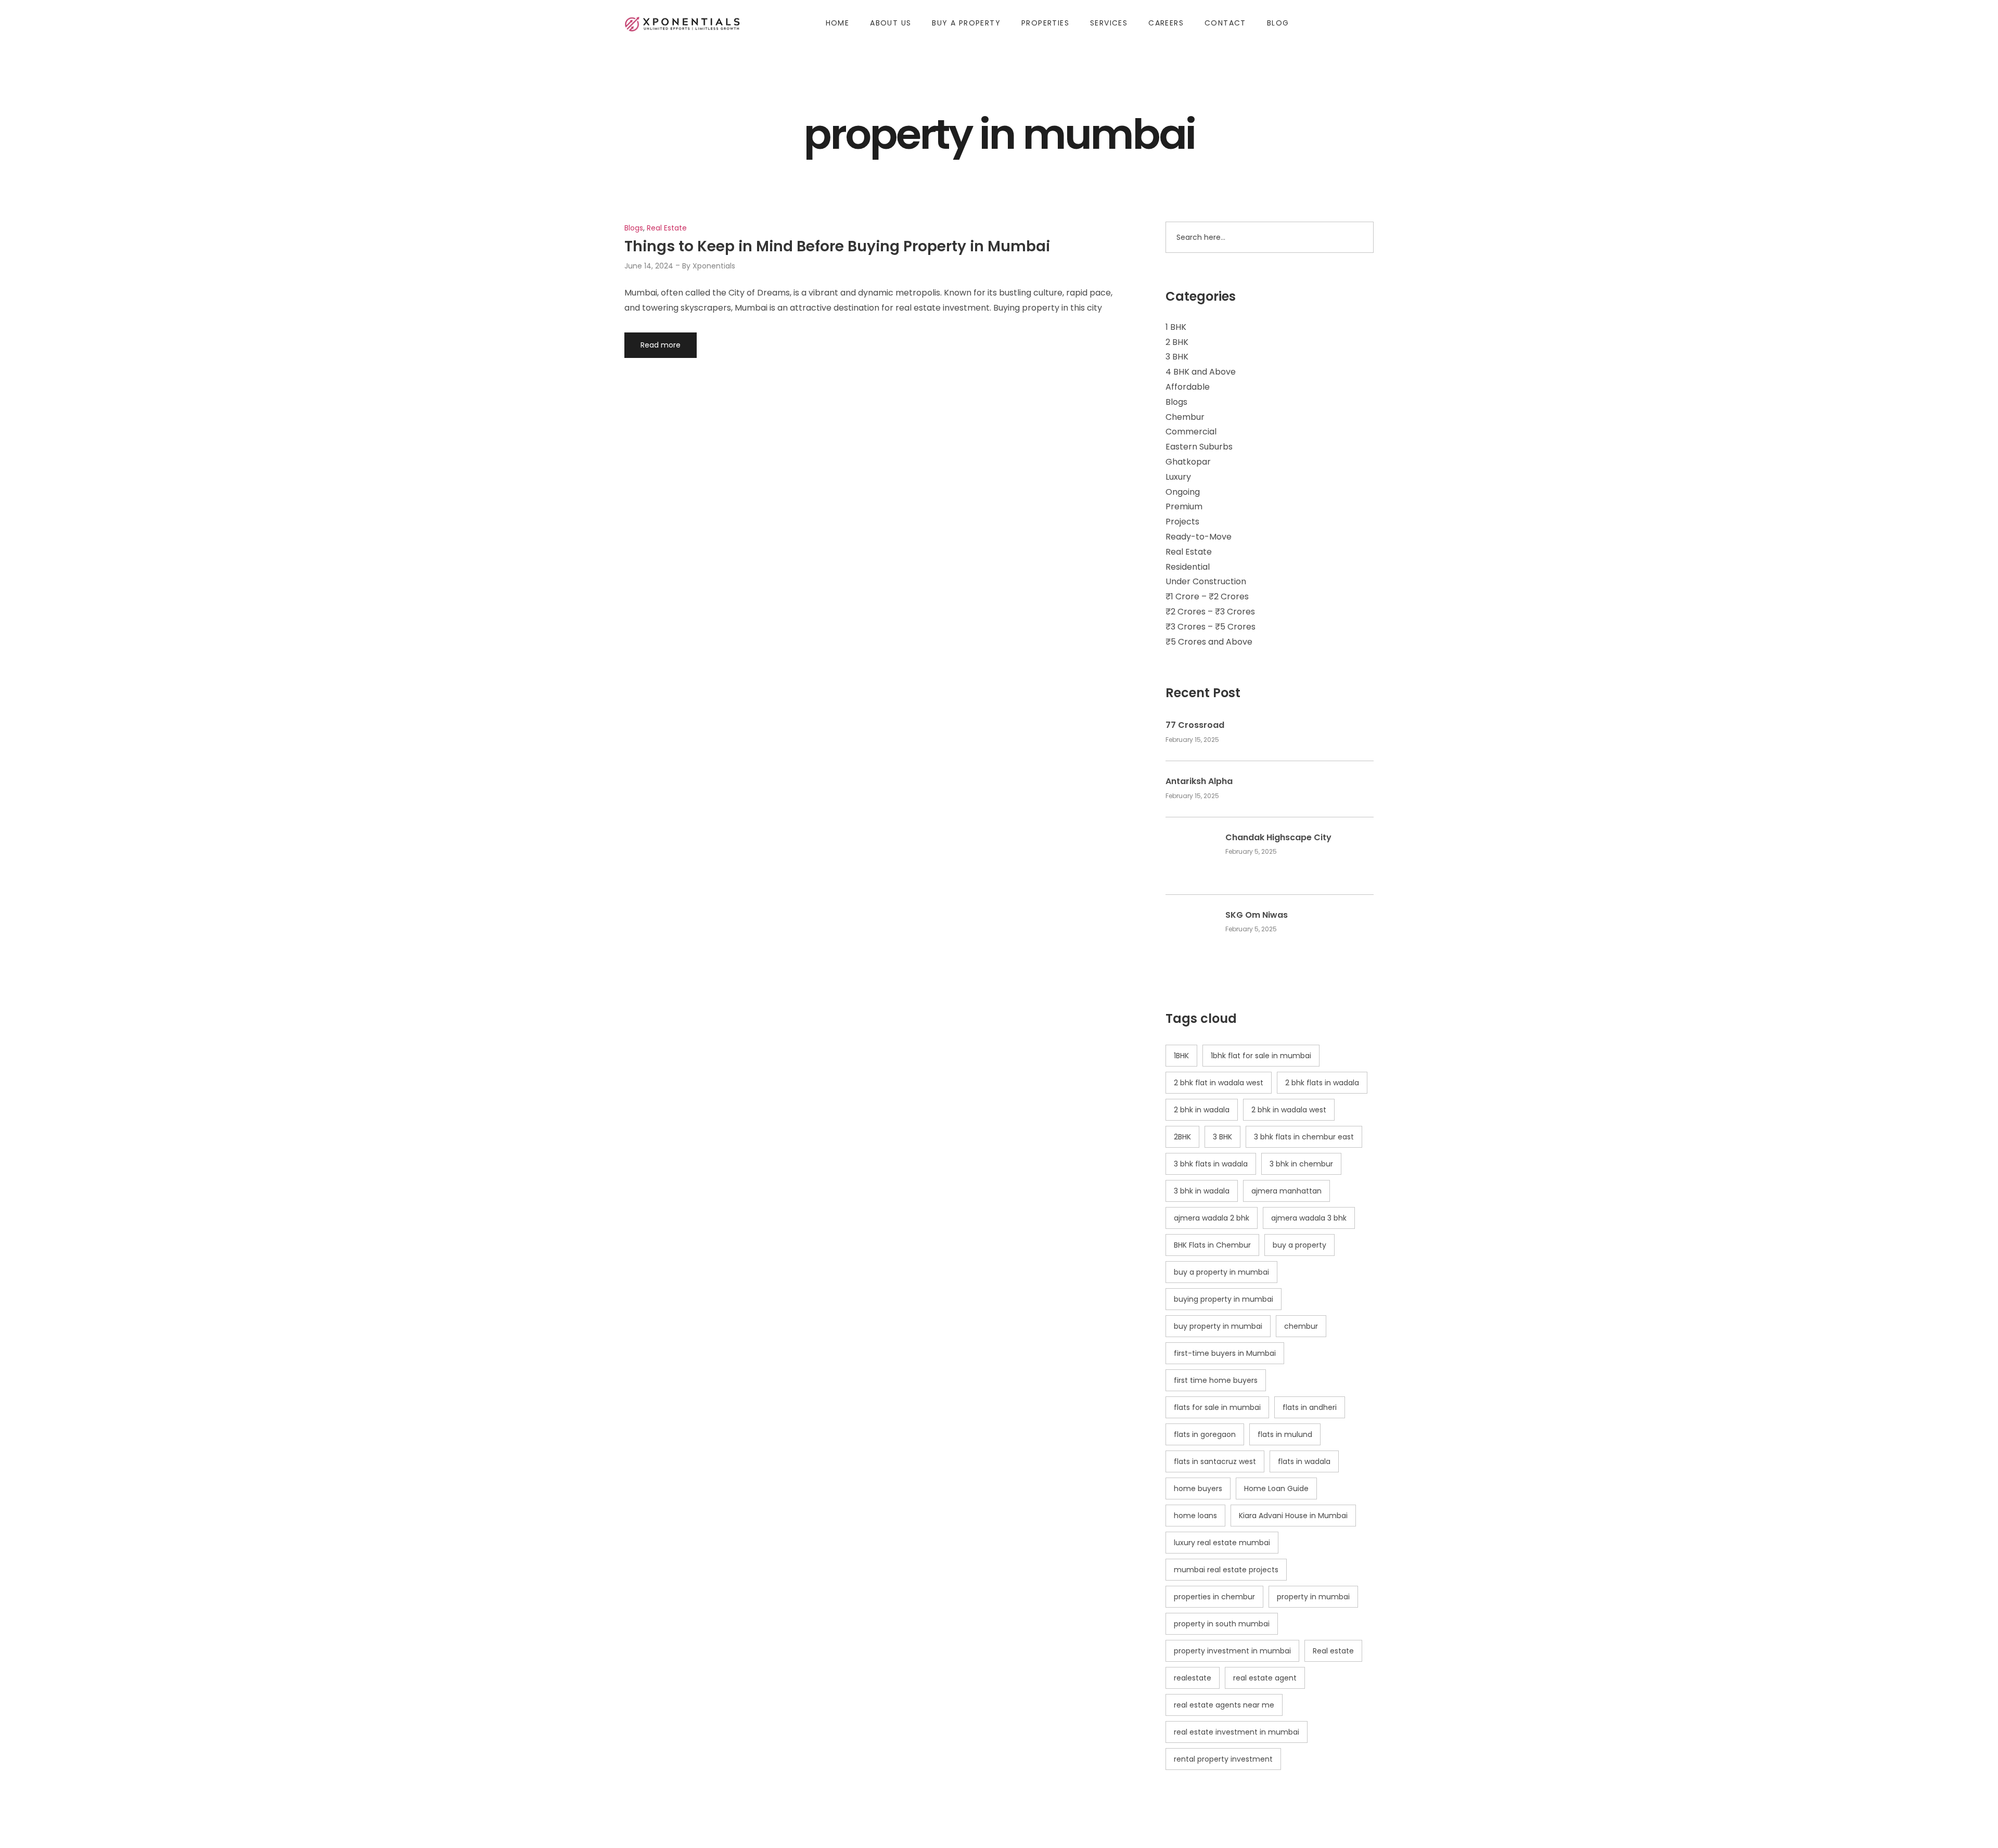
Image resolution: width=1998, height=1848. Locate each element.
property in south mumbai (1222, 1624)
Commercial (1191, 432)
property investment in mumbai (1232, 1651)
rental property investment (1223, 1759)
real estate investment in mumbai (1237, 1732)
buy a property (1299, 1245)
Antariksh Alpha (1199, 781)
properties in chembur (1214, 1597)
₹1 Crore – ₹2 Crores (1207, 596)
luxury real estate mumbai (1222, 1543)
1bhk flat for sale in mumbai (1261, 1056)
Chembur (1185, 417)
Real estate (1333, 1651)
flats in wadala (1304, 1461)
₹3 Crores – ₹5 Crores (1211, 627)
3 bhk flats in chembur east (1304, 1137)
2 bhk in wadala (1202, 1110)
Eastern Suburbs (1199, 447)
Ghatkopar (1188, 462)
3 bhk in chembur (1301, 1164)
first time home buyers (1216, 1380)
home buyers (1198, 1488)
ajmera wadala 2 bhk (1212, 1218)
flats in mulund (1285, 1434)
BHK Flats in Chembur (1212, 1245)
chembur (1301, 1326)
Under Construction (1206, 581)
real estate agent (1265, 1678)
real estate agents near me (1224, 1705)
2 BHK (1177, 342)
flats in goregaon (1205, 1434)
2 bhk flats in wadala (1322, 1083)
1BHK (1181, 1056)
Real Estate (1189, 552)
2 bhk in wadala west (1289, 1110)
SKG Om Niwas (1257, 915)
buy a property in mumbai (1221, 1272)
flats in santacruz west (1215, 1461)
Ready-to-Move (1199, 537)
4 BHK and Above (1201, 372)
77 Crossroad (1195, 725)
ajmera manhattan (1286, 1191)
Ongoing (1183, 492)
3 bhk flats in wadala (1211, 1164)
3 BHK (1177, 357)
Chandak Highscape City (1278, 838)
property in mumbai (1313, 1597)
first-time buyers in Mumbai (1225, 1353)
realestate (1193, 1678)
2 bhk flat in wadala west (1219, 1083)
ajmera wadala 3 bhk (1309, 1218)
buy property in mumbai (1218, 1326)
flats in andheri (1310, 1407)
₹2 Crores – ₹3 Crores (1210, 612)
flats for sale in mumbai (1217, 1407)
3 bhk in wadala (1202, 1191)
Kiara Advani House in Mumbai (1293, 1516)
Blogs (1176, 402)
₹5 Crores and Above (1209, 642)
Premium (1184, 506)
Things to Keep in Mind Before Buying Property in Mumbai (837, 246)
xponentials (714, 266)
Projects (1182, 522)
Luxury (1178, 477)
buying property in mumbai (1224, 1299)
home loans (1195, 1516)
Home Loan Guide (1276, 1488)
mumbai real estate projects (1226, 1570)
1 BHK (1176, 327)
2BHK (1182, 1137)
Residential (1188, 567)
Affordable (1188, 387)
